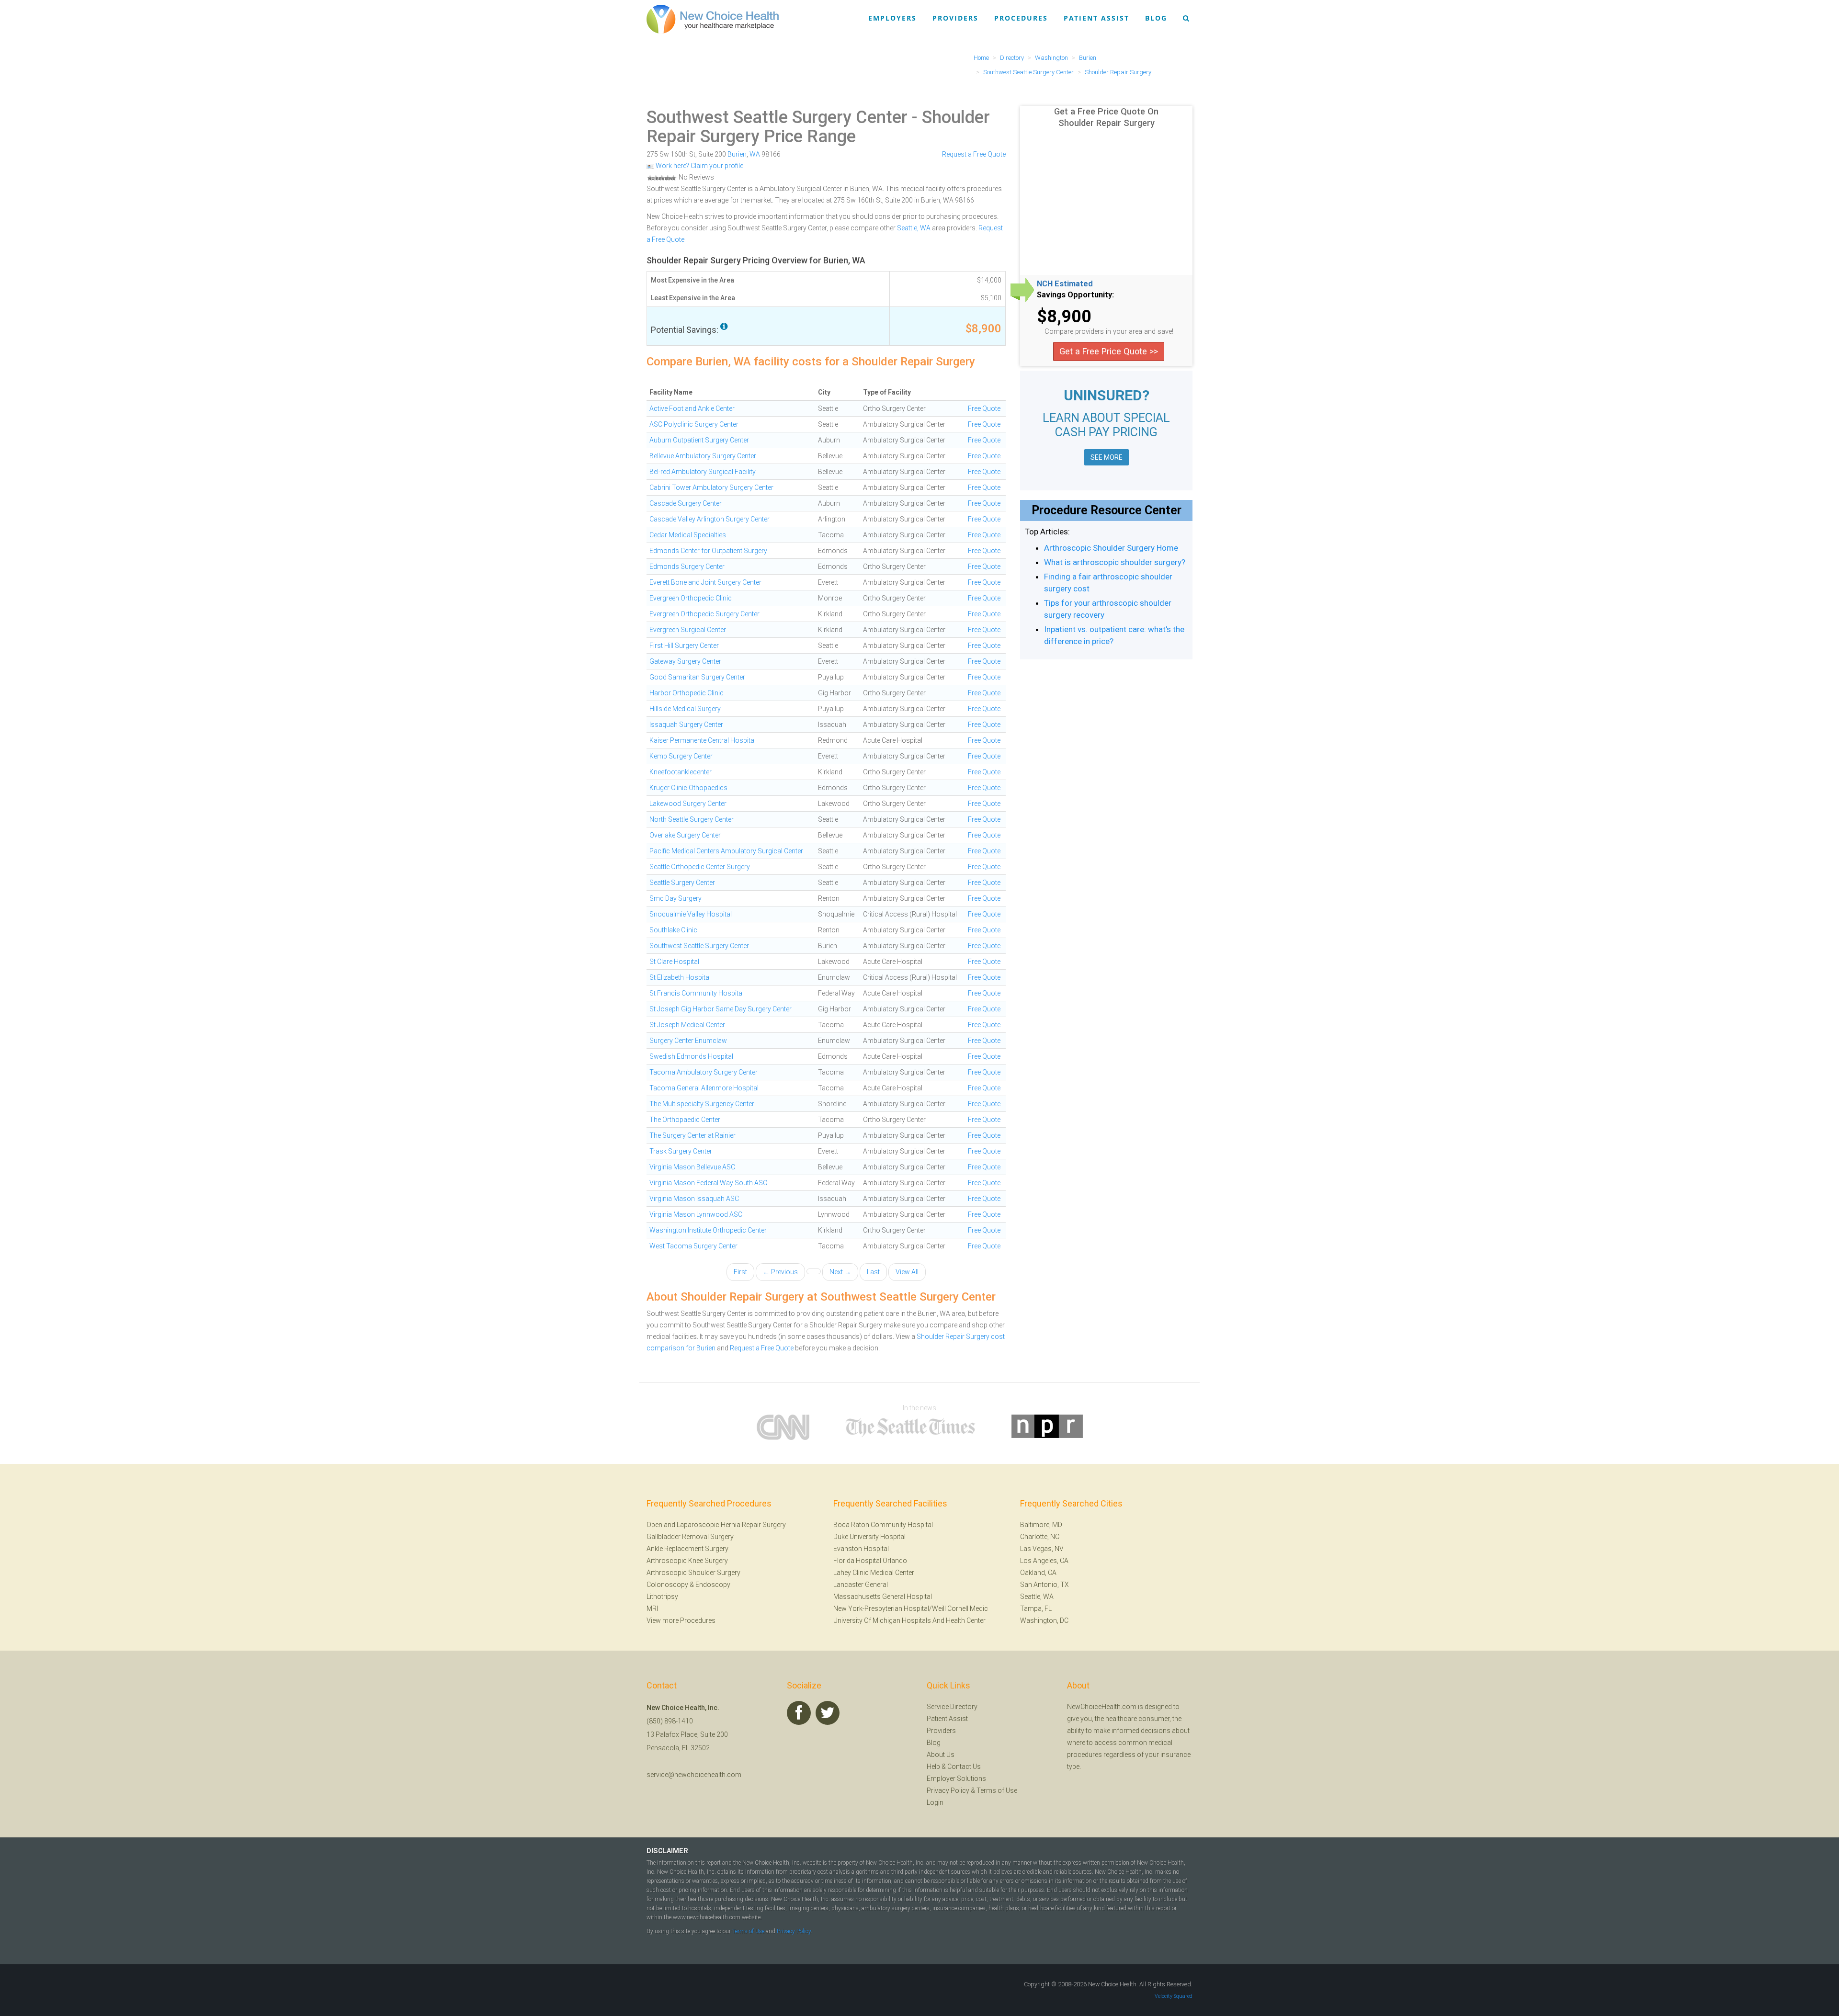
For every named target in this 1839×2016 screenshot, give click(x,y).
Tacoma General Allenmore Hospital (704, 1088)
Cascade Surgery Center (686, 503)
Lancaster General (861, 1585)
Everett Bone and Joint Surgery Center (705, 582)
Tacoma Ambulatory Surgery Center (704, 1072)
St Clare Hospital (674, 962)
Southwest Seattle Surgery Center (777, 117)
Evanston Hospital (861, 1549)
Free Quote (984, 408)
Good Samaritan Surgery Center (697, 677)
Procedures (1021, 18)
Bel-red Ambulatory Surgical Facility (703, 472)
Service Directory (952, 1707)
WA (755, 154)
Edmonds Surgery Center (687, 566)
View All (907, 1272)
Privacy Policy (948, 1790)
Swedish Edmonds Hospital (691, 1056)
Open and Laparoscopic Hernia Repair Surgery (716, 1525)
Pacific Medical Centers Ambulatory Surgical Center (726, 851)
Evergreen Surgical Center (688, 630)
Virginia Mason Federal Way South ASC (708, 1183)
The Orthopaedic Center (685, 1120)
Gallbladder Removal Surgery (690, 1537)
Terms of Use (997, 1790)
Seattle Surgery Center (682, 883)
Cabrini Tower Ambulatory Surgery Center (711, 487)
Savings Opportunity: (1075, 295)
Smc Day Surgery (675, 898)
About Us (941, 1755)
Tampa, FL (1036, 1608)
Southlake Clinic (673, 930)
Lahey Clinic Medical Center (874, 1573)
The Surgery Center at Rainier (692, 1135)
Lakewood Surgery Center (688, 804)
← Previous (780, 1272)
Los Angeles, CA (1044, 1561)
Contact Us (964, 1767)
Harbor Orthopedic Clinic (687, 693)
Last (873, 1272)
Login (935, 1802)
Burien (737, 154)
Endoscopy (713, 1585)
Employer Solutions (956, 1778)
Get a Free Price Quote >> (1109, 351)
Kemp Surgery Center (681, 756)
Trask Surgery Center (681, 1151)
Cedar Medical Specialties (688, 535)
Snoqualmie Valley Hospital (691, 914)
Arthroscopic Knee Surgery (687, 1561)
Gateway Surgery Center (685, 661)
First (740, 1272)
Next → (840, 1272)
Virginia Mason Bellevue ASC (692, 1167)
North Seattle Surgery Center (692, 819)
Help (933, 1767)
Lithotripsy (662, 1597)
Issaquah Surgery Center (686, 725)
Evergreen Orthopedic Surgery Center (704, 614)
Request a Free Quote (974, 154)
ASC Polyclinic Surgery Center (694, 424)
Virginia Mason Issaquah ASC (694, 1199)
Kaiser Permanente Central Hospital (703, 740)
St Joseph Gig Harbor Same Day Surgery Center (721, 1009)
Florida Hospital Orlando (870, 1561)
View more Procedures (681, 1620)
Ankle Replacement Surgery (687, 1549)
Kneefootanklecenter (681, 772)
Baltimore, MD (1041, 1525)
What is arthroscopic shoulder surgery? (1115, 562)
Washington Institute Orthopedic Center (708, 1230)
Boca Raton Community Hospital (883, 1525)
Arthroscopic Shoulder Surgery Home (1111, 548)
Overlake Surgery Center (685, 835)
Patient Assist (1096, 18)
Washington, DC (1044, 1620)
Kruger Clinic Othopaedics (688, 788)
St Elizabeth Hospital (680, 977)
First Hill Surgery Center (684, 646)
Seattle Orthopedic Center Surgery (700, 867)
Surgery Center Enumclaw (688, 1041)
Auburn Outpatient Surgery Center (699, 440)
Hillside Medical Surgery (685, 709)
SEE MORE (1107, 457)
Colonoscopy (667, 1585)
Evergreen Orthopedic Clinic (691, 598)
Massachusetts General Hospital (883, 1597)
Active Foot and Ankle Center (692, 408)
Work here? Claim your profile (699, 166)
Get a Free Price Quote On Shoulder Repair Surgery (1106, 117)
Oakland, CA (1038, 1573)
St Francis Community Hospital (697, 993)
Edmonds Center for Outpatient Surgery (708, 551)
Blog (1156, 18)
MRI (652, 1608)
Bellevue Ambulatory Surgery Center (703, 456)
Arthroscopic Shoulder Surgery (693, 1573)
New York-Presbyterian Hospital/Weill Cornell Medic (911, 1608)
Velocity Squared (1174, 1996)
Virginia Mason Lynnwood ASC (696, 1214)
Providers (955, 18)
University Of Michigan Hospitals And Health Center (909, 1620)
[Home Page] (713, 19)
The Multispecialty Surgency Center (702, 1104)
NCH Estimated (1065, 284)
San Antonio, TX (1044, 1585)
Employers (892, 18)
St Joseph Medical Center (687, 1025)
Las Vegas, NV (1042, 1549)
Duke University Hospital (869, 1537)
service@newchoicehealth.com (694, 1775)
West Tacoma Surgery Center (693, 1246)
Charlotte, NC (1040, 1537)
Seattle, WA (914, 228)
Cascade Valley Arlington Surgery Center (709, 519)
